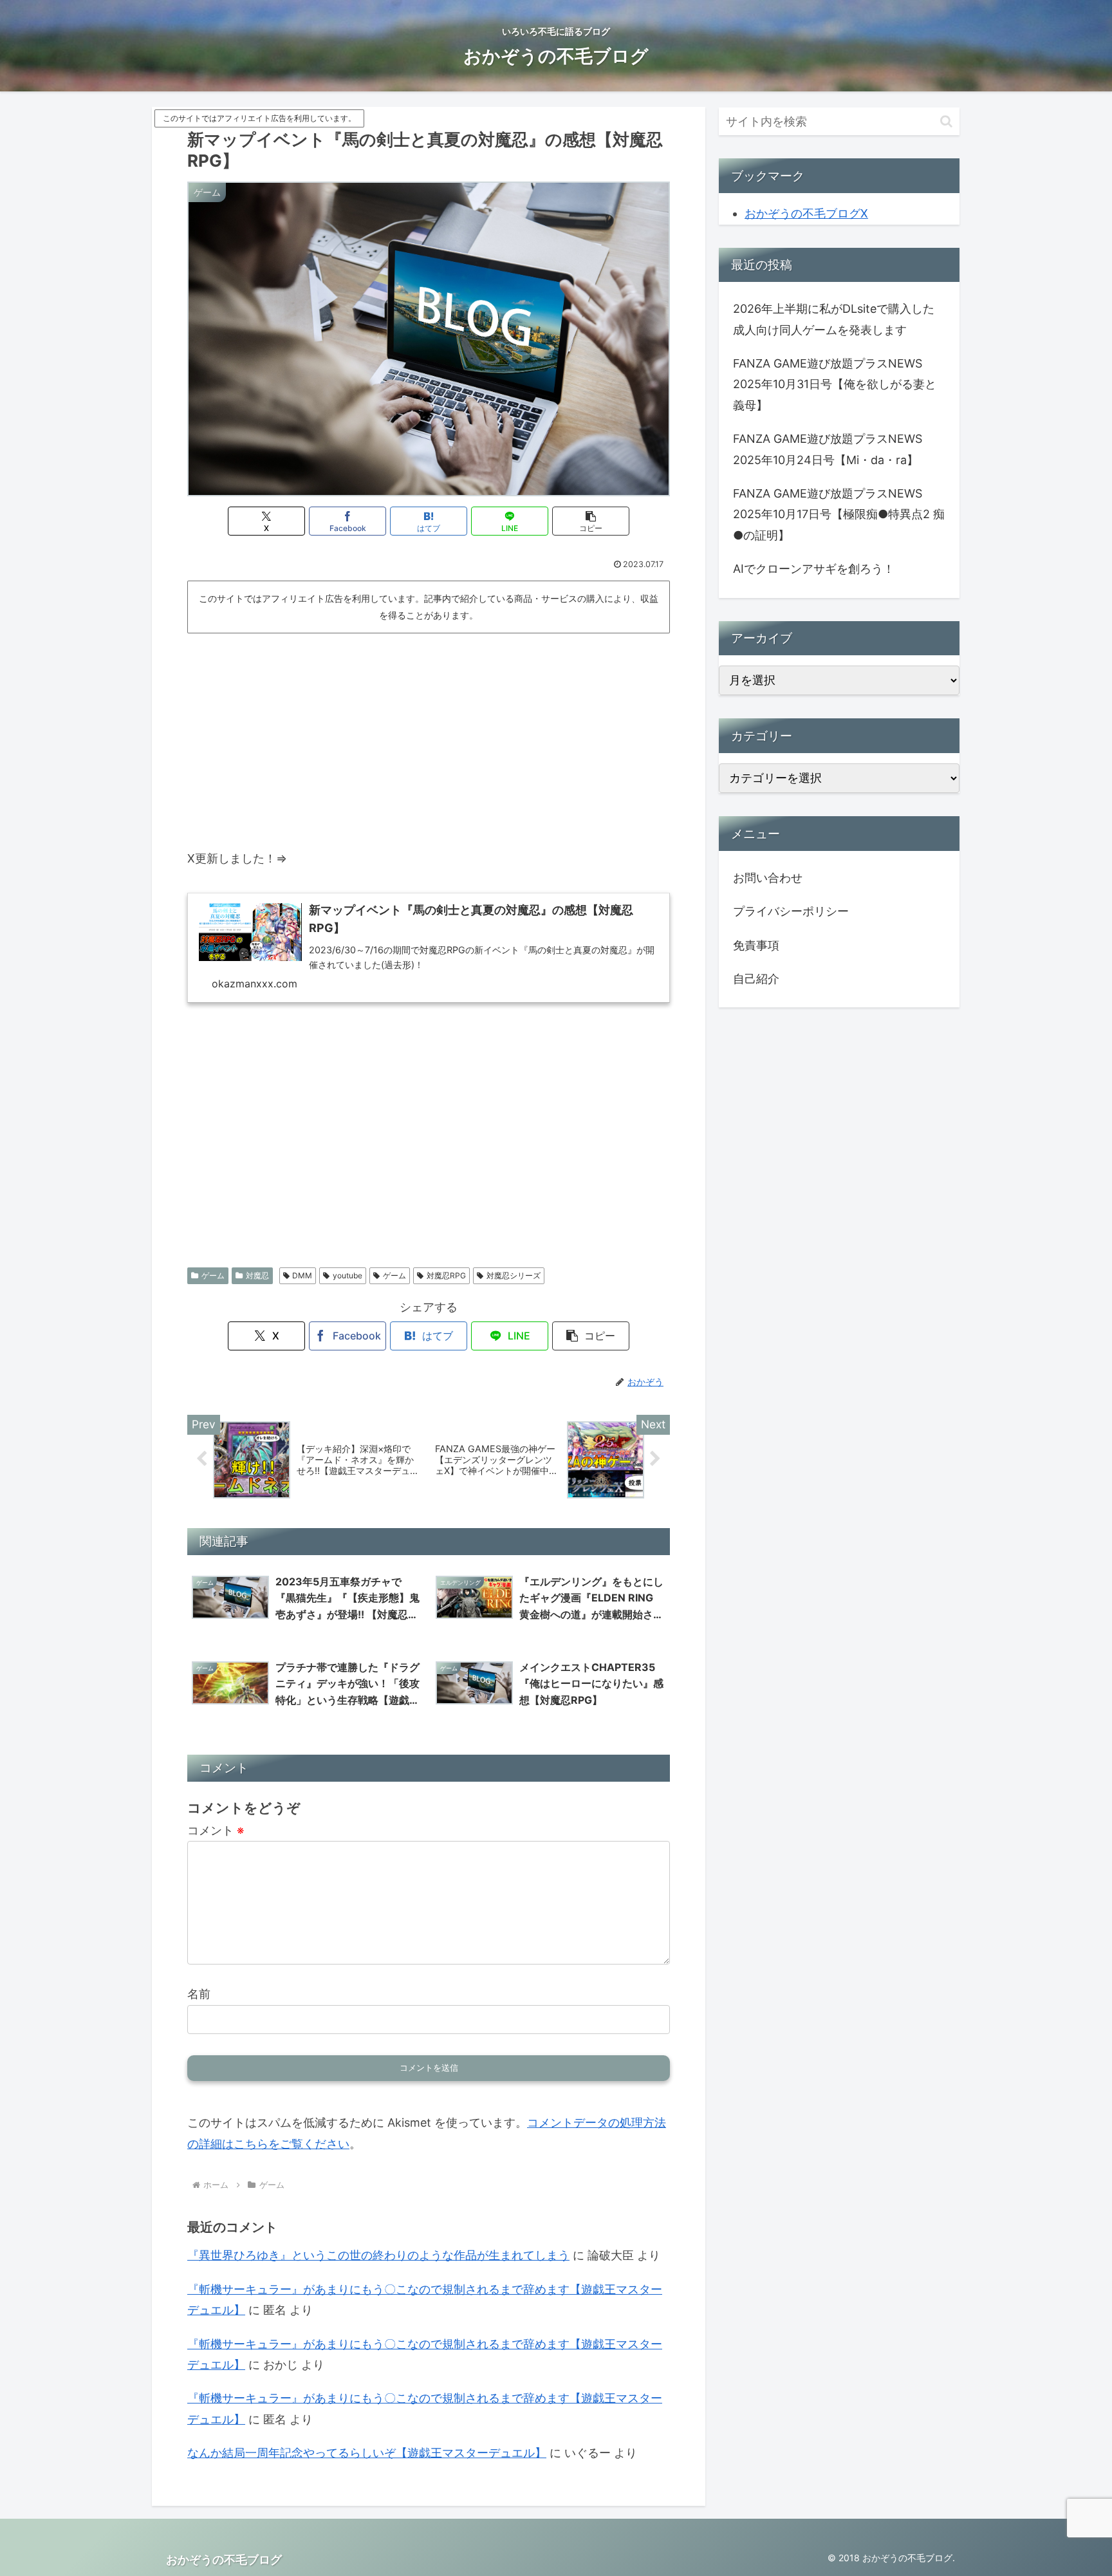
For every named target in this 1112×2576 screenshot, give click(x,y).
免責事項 (756, 945)
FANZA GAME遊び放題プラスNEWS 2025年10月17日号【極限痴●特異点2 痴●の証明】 (839, 514)
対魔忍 (257, 1275)
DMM (302, 1275)
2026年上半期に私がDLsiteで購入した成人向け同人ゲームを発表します (834, 319)
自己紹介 (756, 979)
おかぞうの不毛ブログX (806, 213)
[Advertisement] (429, 735)
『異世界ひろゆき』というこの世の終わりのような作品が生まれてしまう (378, 2255)
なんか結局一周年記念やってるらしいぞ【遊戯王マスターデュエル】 (367, 2453)
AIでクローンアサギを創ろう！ (814, 569)
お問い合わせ (768, 878)
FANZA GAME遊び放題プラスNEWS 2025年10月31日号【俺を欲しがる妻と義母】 (835, 384)
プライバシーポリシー (791, 911)
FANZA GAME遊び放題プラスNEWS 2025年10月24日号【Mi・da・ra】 (828, 449)
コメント (216, 1830)
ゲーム (213, 1275)
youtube (347, 1275)
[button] (591, 521)
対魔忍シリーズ (514, 1275)
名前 (199, 1994)
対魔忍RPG (446, 1275)
